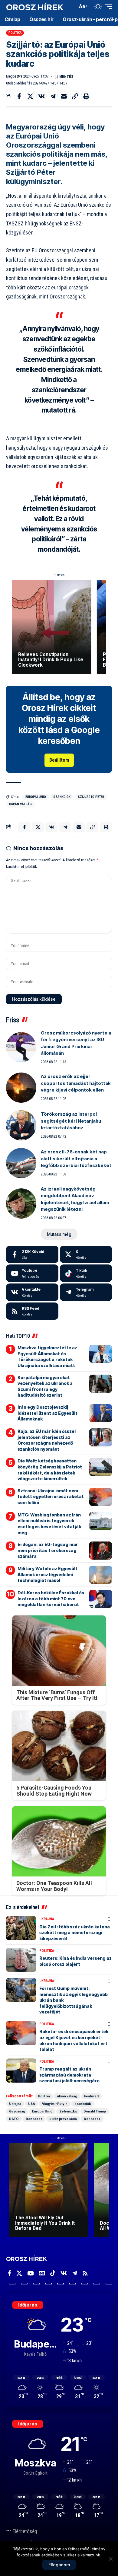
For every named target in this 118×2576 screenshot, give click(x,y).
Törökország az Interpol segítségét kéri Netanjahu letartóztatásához (71, 1121)
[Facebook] (32, 1255)
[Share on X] (30, 96)
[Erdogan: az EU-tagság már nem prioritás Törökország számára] (101, 1551)
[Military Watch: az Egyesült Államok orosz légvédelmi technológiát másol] (101, 1575)
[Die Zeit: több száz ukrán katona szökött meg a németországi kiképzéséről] (21, 1928)
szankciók (62, 797)
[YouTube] (30, 2273)
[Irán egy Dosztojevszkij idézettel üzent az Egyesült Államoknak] (101, 1413)
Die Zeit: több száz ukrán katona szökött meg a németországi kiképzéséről (75, 1933)
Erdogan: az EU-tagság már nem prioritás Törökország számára (48, 1550)
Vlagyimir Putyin (55, 2104)
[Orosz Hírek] (35, 6)
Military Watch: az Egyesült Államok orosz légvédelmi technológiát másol (48, 1574)
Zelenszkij (68, 2111)
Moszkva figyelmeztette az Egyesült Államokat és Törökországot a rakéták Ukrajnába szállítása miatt (47, 1357)
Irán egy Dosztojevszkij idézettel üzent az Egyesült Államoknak (48, 1413)
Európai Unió (36, 797)
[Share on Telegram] (53, 96)
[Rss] (85, 2273)
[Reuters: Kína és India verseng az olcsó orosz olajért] (21, 1960)
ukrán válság (20, 804)
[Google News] (42, 2273)
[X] (86, 1255)
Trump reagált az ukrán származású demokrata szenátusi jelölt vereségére (69, 2075)
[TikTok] (53, 2273)
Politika (15, 33)
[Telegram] (86, 1292)
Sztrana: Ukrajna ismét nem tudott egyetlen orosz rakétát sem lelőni (51, 1497)
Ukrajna (47, 1919)
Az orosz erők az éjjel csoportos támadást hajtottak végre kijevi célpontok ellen (76, 1083)
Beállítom (59, 760)
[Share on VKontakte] (41, 96)
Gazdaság (17, 2111)
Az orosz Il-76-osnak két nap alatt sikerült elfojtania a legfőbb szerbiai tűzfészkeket (76, 1159)
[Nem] (110, 2559)
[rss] (32, 1311)
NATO (14, 2119)
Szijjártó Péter (91, 797)
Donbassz (34, 2119)
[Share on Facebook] (19, 96)
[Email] (64, 96)
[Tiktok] (86, 1273)
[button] (72, 6)
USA (32, 2104)
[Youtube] (32, 1273)
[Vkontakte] (32, 1292)
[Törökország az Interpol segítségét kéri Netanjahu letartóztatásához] (21, 1125)
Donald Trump (95, 2111)
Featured (91, 2096)
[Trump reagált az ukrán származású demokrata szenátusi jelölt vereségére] (21, 2071)
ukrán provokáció (63, 2119)
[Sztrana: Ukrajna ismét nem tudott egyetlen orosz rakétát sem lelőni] (101, 1497)
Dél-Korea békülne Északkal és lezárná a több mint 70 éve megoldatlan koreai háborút (51, 1599)
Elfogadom (59, 2565)
